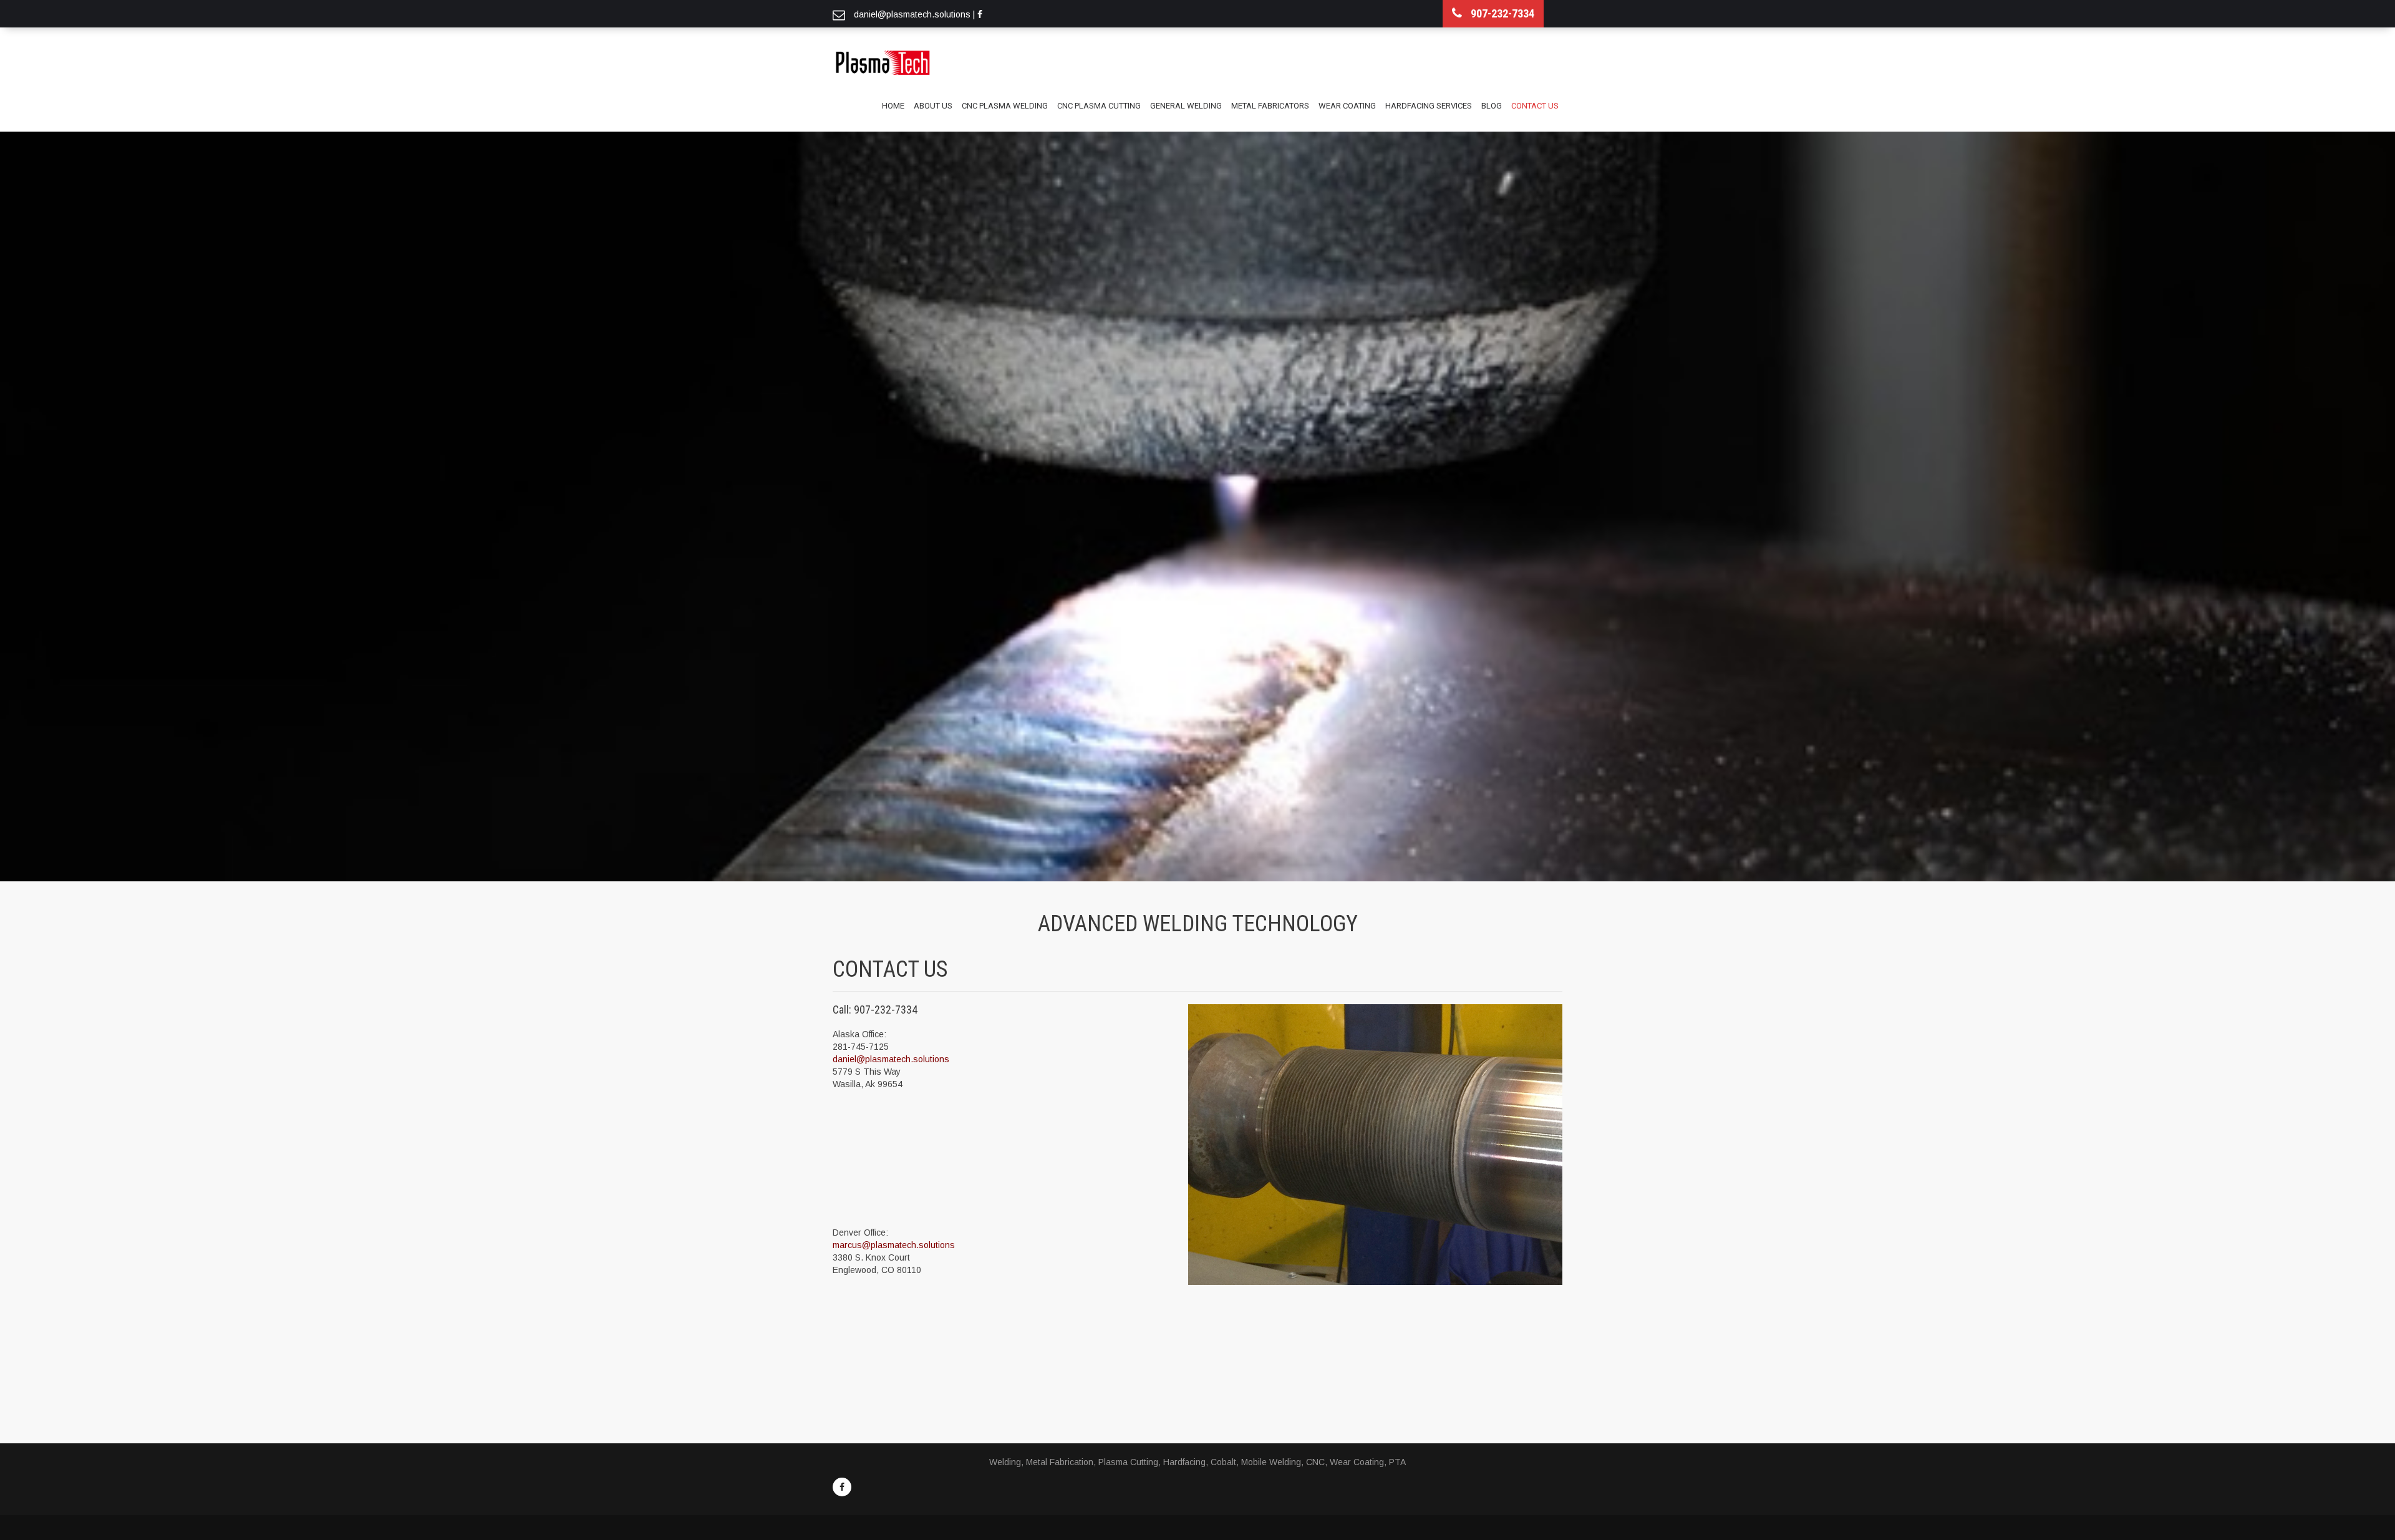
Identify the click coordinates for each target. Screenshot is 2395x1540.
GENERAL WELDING (1186, 106)
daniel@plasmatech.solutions (891, 1059)
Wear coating (1347, 106)
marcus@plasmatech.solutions (894, 1245)
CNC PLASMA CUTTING (1099, 106)
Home (893, 106)
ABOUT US (933, 106)
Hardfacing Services (1429, 106)
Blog (1492, 106)
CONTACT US (1535, 106)
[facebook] (842, 1487)
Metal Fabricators (1270, 106)
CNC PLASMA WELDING (1005, 106)
